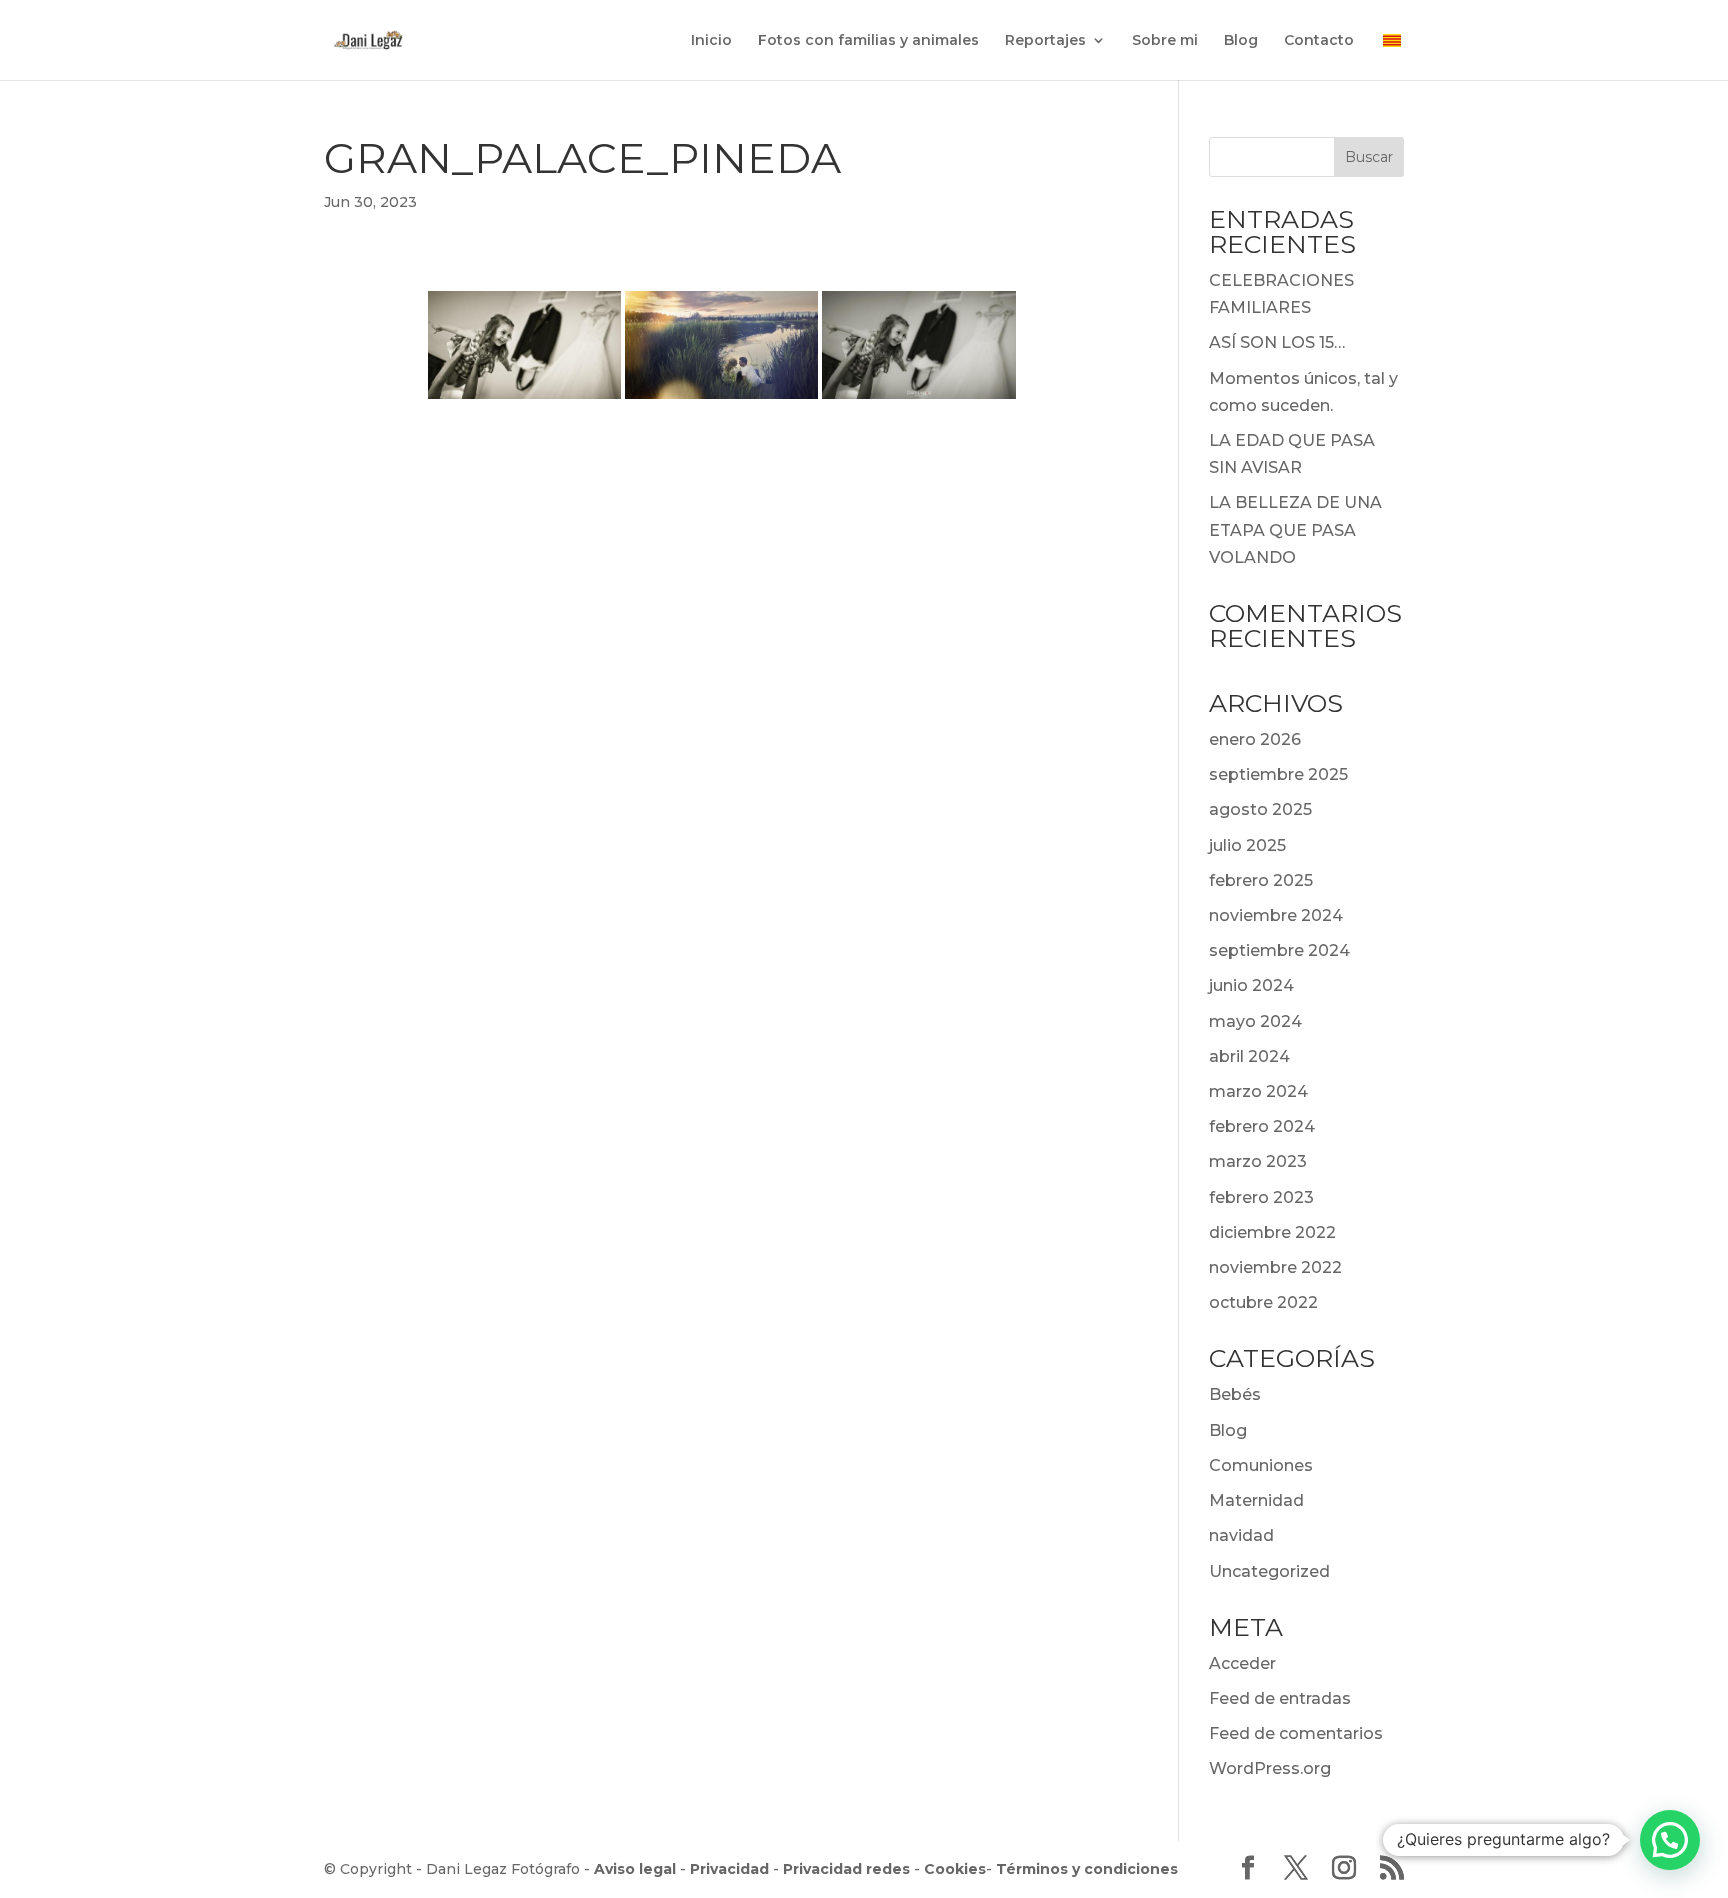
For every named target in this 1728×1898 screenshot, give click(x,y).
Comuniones (1261, 1465)
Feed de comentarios (1296, 1733)
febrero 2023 (1261, 1197)
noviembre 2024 (1276, 915)
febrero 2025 (1261, 880)
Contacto (1319, 41)
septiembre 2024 (1279, 950)
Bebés (1235, 1394)
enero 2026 (1255, 739)
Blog (1241, 41)
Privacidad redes (846, 1869)
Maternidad (1256, 1500)
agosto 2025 (1260, 809)
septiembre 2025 (1278, 774)
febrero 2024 (1262, 1126)
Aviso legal (635, 1869)
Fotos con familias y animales (868, 41)
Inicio (711, 41)
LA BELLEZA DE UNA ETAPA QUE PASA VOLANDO (1295, 529)
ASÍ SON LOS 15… (1277, 342)
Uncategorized (1269, 1571)
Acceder (1242, 1663)
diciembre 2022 (1272, 1232)
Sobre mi (1165, 41)
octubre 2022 (1263, 1302)
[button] (1670, 1840)
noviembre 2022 (1275, 1267)
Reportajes (1045, 41)
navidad (1241, 1535)
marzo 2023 (1258, 1161)
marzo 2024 (1258, 1091)
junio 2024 (1251, 985)
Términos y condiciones (1087, 1869)
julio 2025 (1247, 845)
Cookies (955, 1869)
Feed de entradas (1280, 1698)
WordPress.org (1270, 1768)
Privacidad (729, 1869)
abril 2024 (1249, 1056)
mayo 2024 (1255, 1021)
